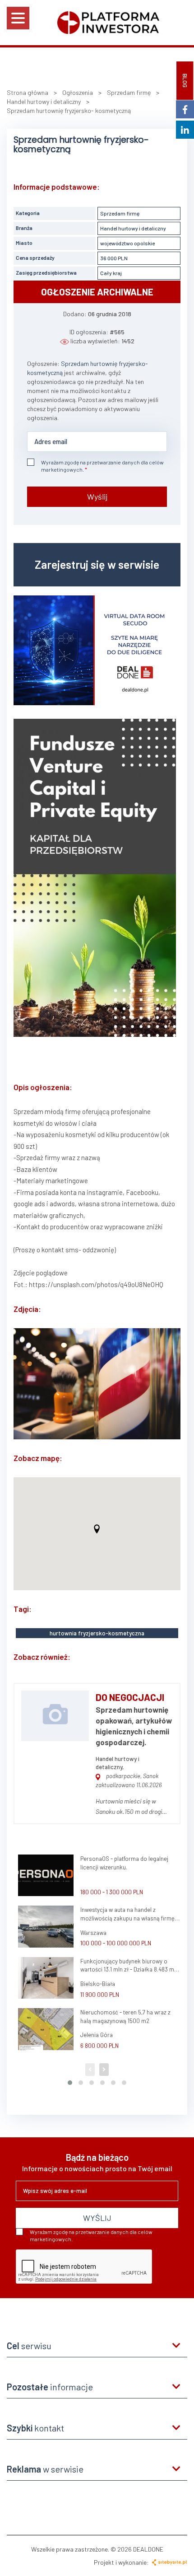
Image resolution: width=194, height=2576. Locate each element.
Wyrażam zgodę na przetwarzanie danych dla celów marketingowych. (102, 466)
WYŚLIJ (97, 2218)
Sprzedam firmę (120, 213)
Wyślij (97, 496)
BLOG (185, 81)
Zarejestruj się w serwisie (97, 564)
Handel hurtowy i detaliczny (133, 228)
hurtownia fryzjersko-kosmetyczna (97, 1633)
